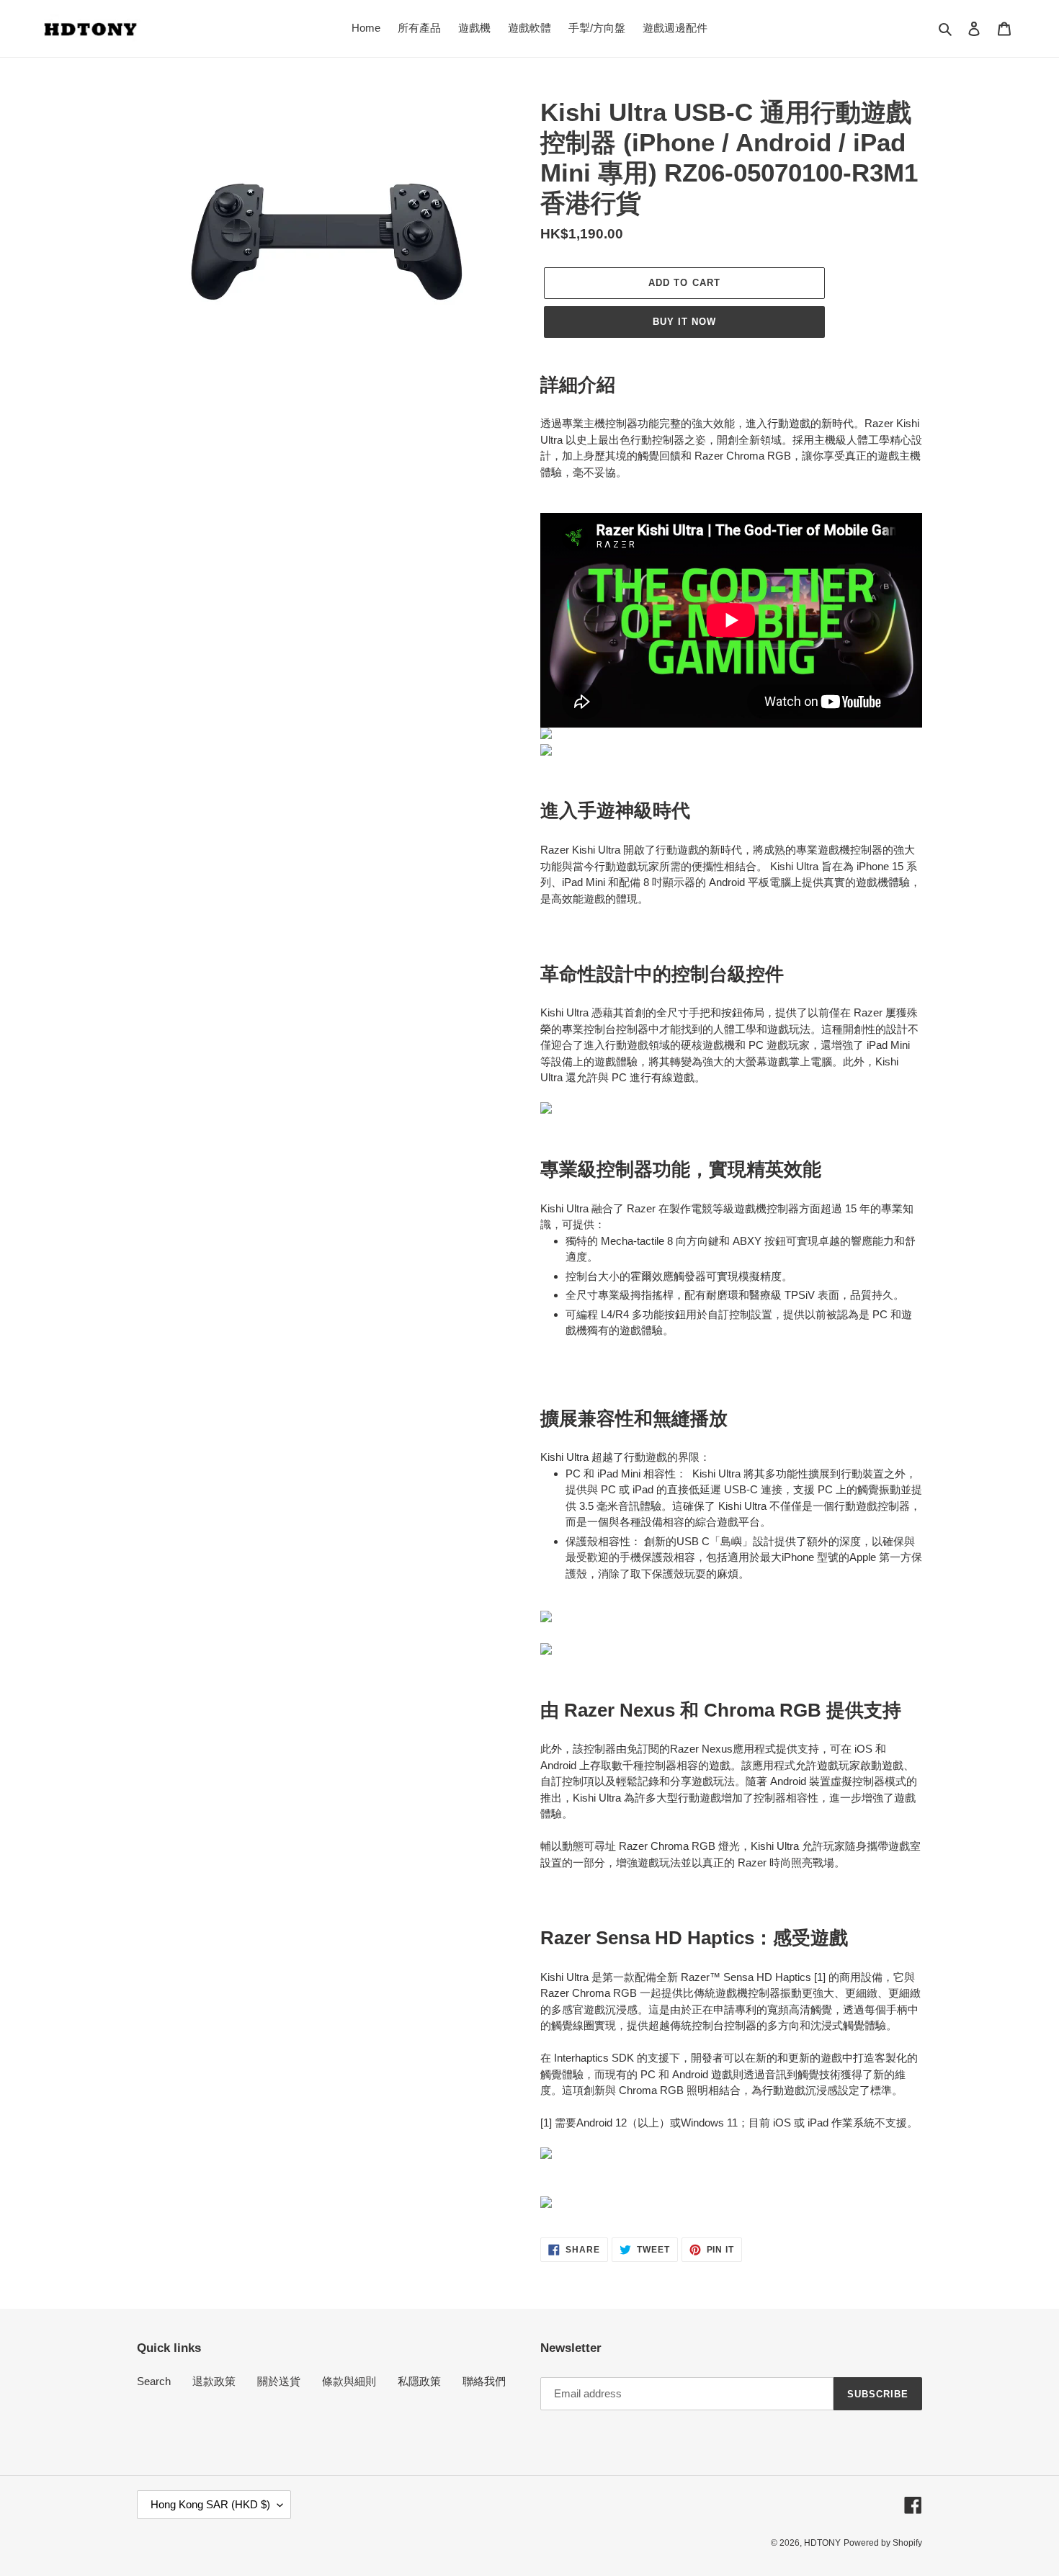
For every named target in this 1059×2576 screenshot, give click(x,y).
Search (154, 2381)
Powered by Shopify (883, 2543)
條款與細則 (349, 2381)
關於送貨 (279, 2381)
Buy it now (684, 322)
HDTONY (822, 2543)
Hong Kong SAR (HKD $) (210, 2504)
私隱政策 (419, 2381)
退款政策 (214, 2381)
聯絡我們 (484, 2381)
